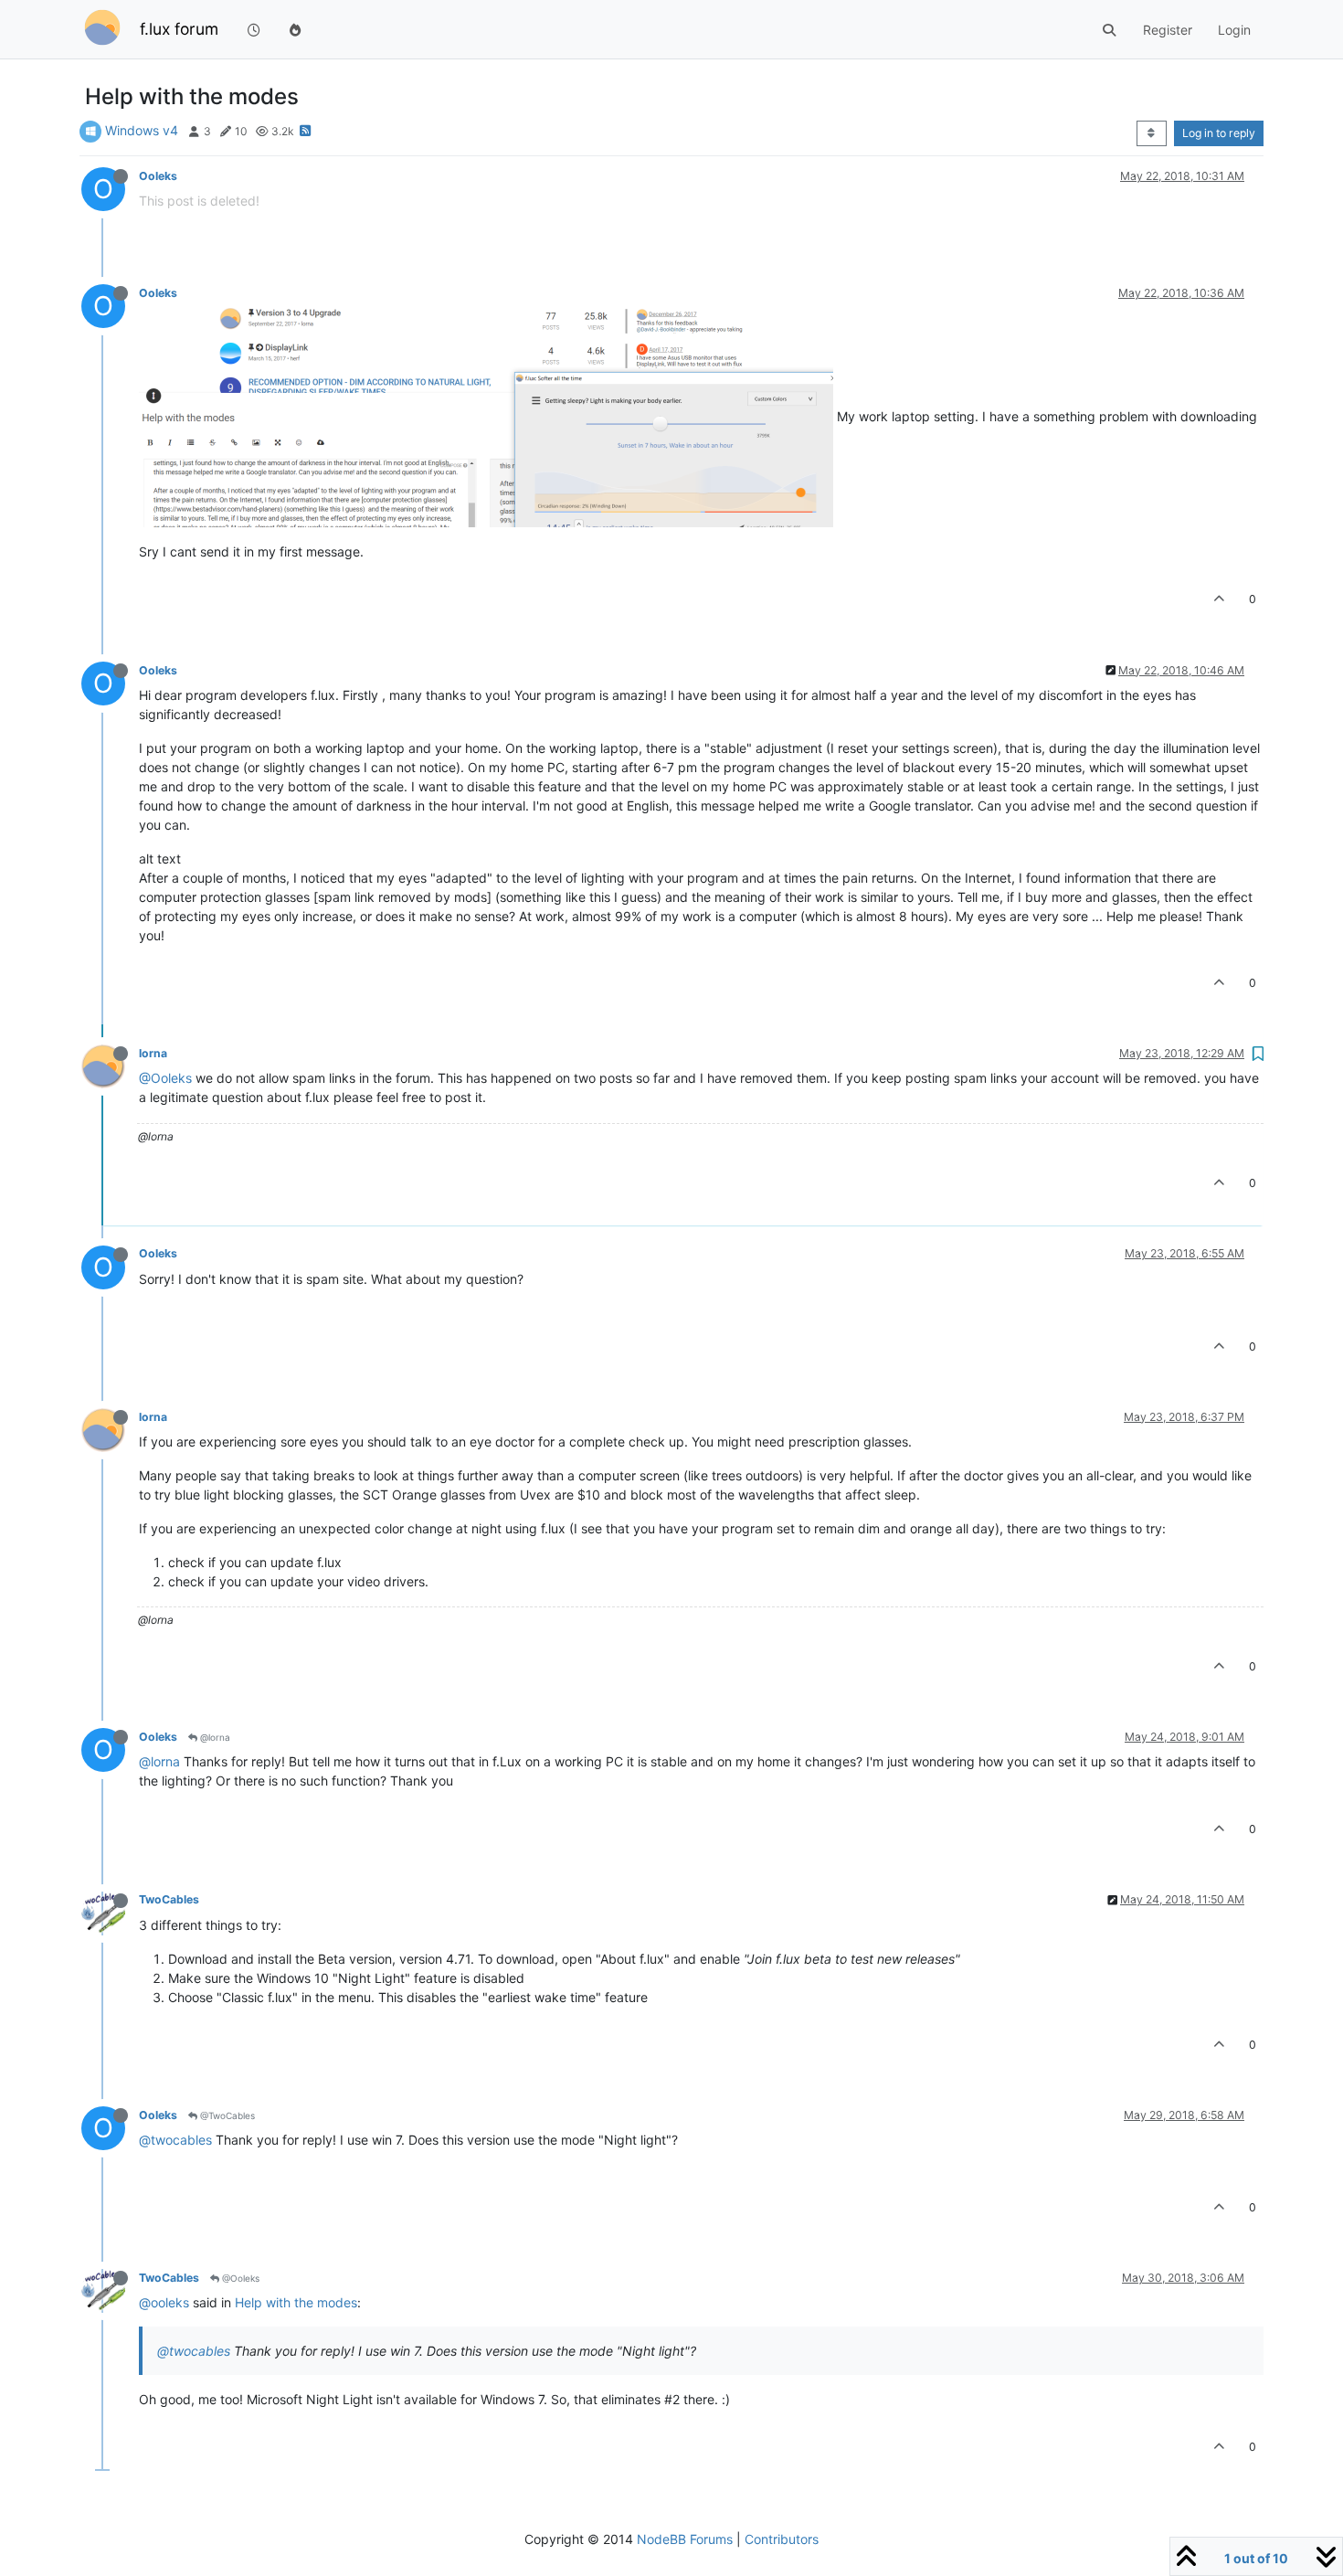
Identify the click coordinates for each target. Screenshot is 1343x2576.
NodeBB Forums (685, 2539)
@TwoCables (226, 2115)
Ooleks (158, 176)
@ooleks (164, 2302)
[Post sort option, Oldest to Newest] (1152, 133)
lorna (153, 1053)
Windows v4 (142, 130)
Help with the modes (296, 2302)
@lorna (214, 1737)
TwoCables (169, 1899)
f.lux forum (179, 29)
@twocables (175, 2140)
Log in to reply (1219, 133)
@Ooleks (165, 1078)
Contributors (782, 2539)
